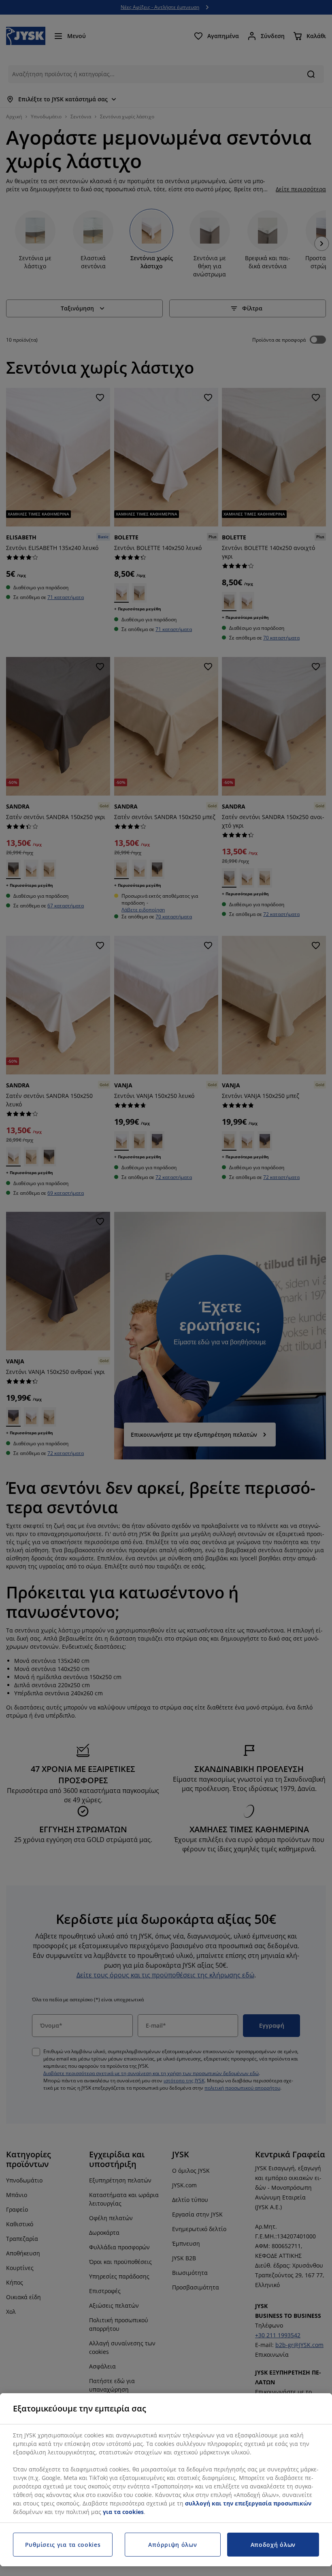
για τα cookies (123, 2512)
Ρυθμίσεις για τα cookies (63, 2545)
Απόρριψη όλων (172, 2545)
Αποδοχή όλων (273, 2545)
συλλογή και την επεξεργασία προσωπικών (248, 2503)
